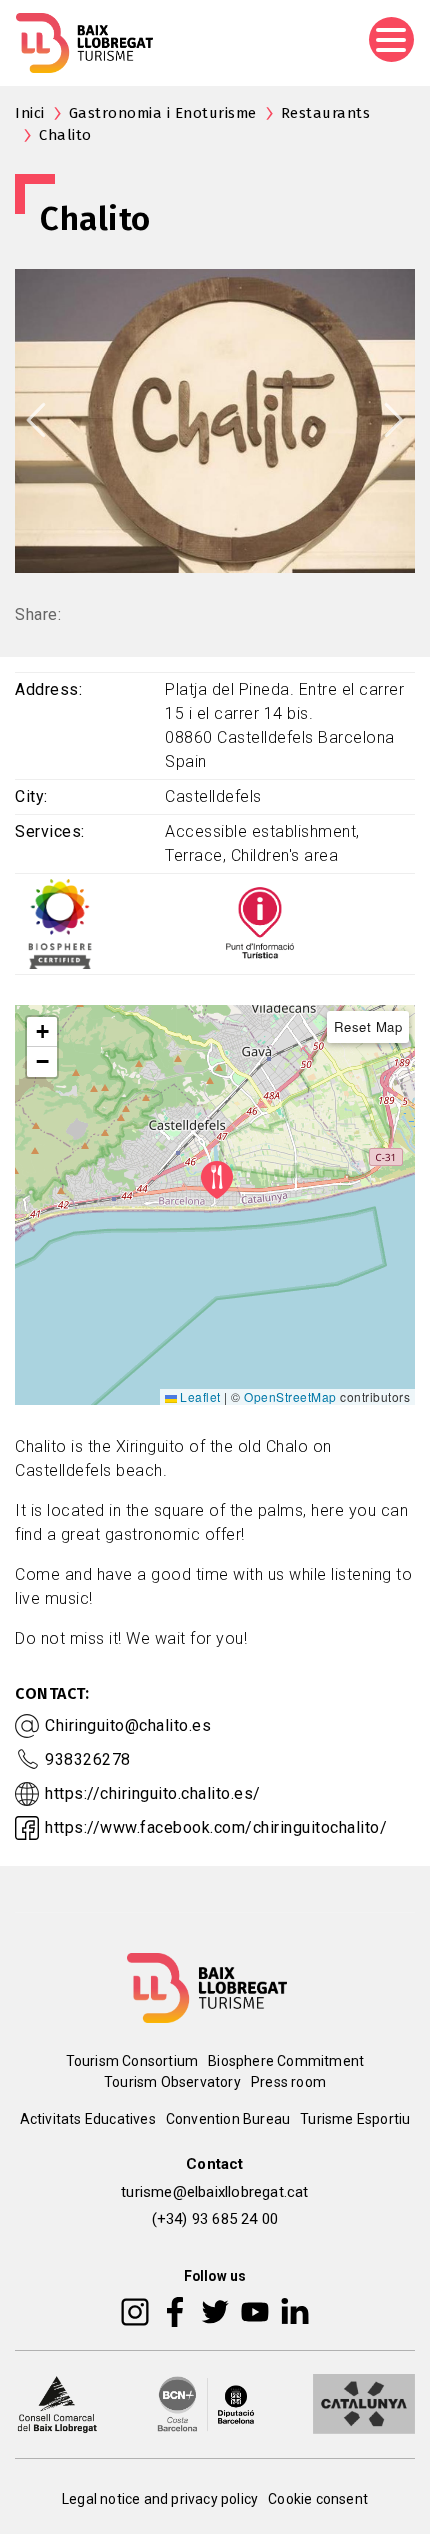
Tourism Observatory (172, 2082)
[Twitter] (215, 2310)
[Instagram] (135, 2310)
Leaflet (199, 1396)
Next (394, 420)
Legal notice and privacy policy (160, 2499)
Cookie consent (318, 2499)
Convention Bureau (228, 2119)
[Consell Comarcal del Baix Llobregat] (57, 2402)
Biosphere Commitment (286, 2061)
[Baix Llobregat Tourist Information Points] (260, 923)
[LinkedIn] (295, 2310)
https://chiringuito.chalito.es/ (153, 1793)
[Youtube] (255, 2310)
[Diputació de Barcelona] (206, 2402)
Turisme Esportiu (355, 2119)
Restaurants (326, 113)
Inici (30, 113)
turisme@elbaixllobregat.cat (214, 2192)
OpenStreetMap (290, 1396)
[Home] (84, 43)
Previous (36, 420)
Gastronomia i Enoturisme (163, 113)
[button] (42, 1032)
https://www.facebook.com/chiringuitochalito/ (216, 1827)
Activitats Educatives (88, 2119)
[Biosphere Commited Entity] (60, 923)
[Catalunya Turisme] (364, 2402)
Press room (288, 2082)
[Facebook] (175, 2310)
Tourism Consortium (132, 2061)
